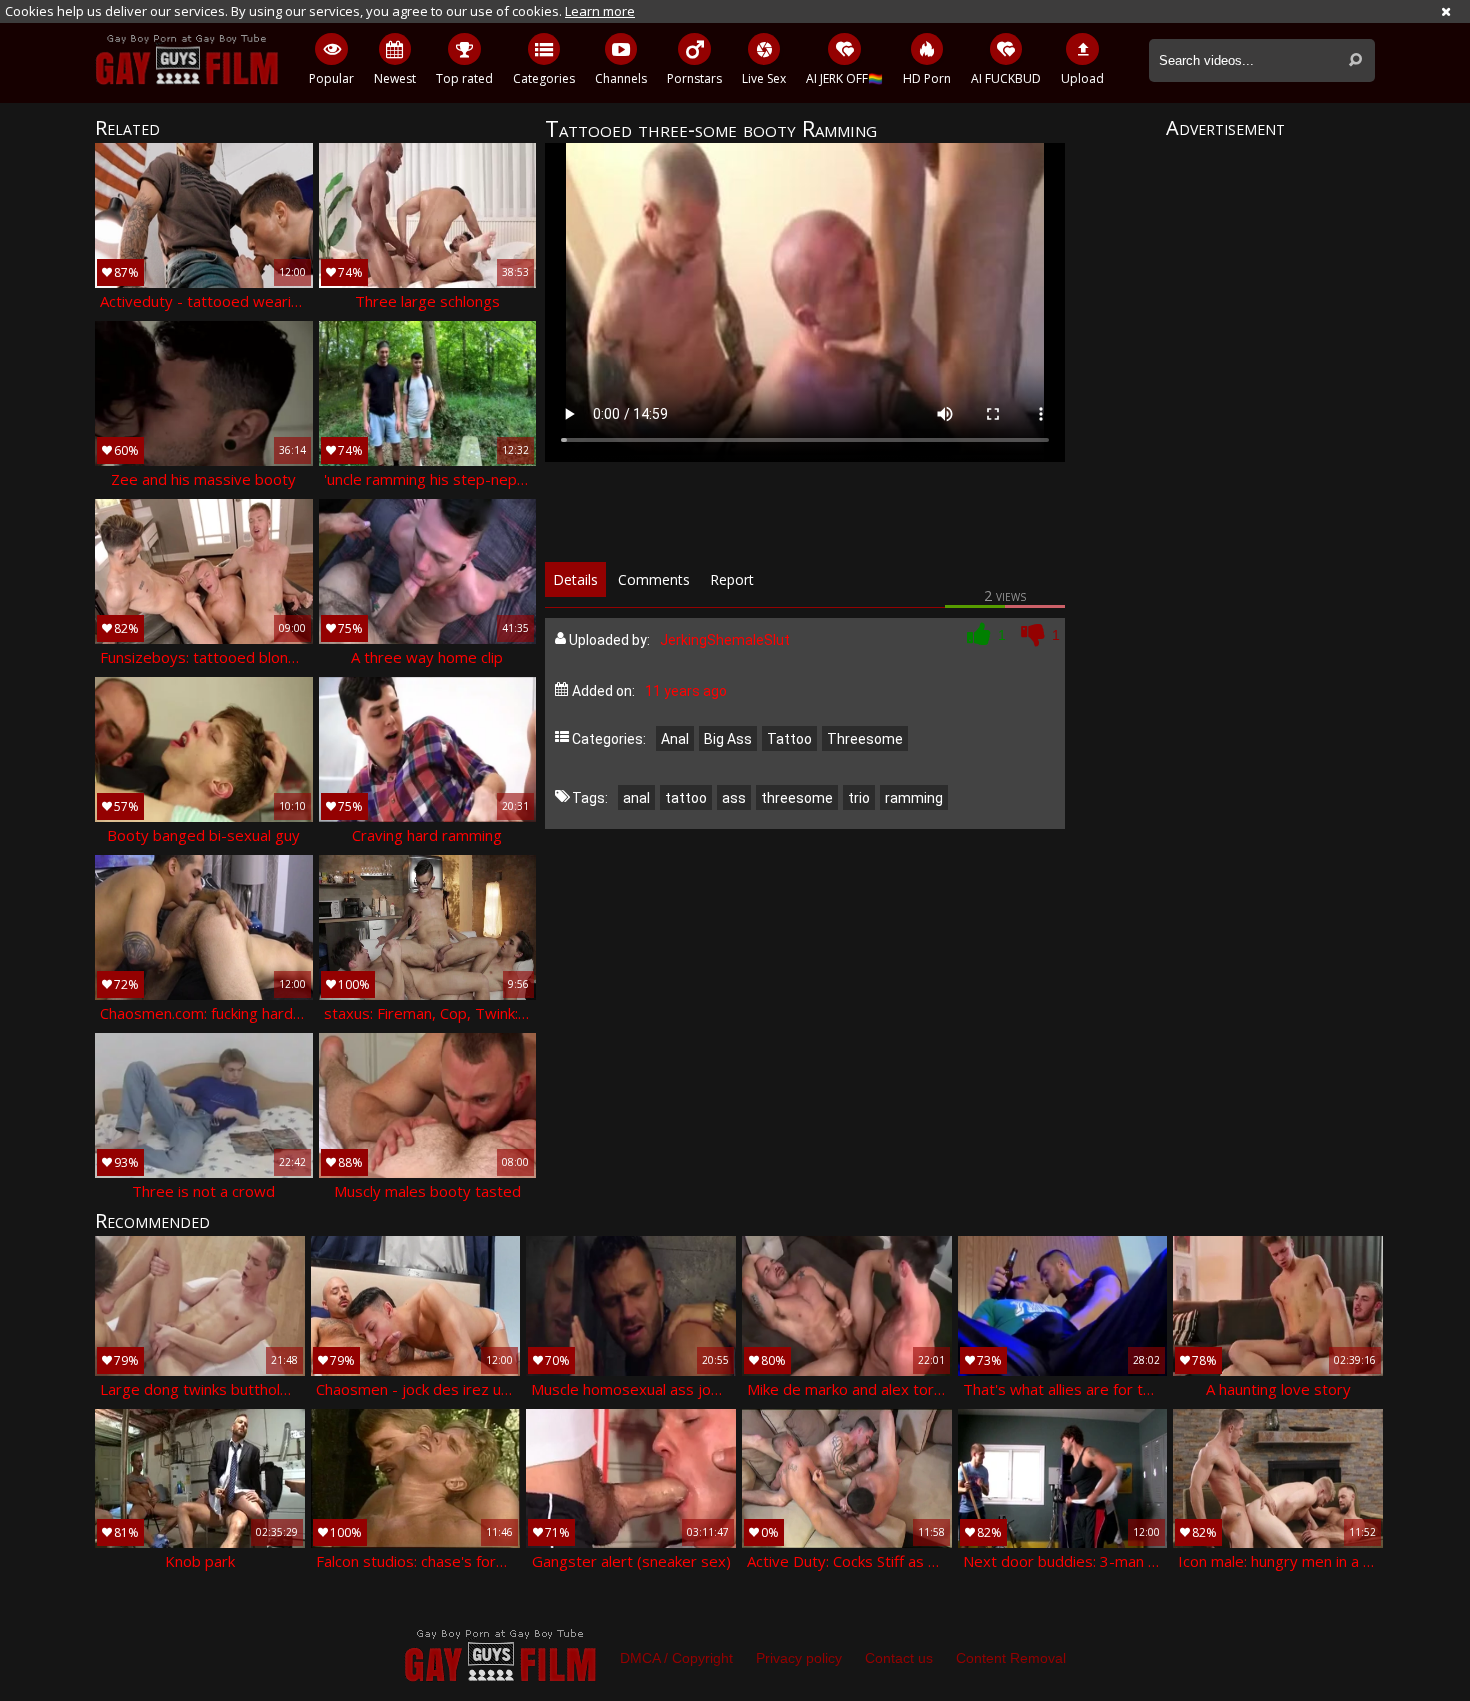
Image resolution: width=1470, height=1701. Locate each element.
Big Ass (728, 739)
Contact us (899, 1658)
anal (636, 798)
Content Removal (1011, 1658)
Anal (675, 739)
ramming (914, 798)
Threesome (865, 739)
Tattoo (789, 739)
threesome (797, 798)
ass (734, 798)
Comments (654, 579)
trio (859, 798)
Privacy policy (799, 1658)
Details (575, 579)
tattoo (686, 798)
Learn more (600, 11)
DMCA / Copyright (676, 1658)
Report (732, 579)
